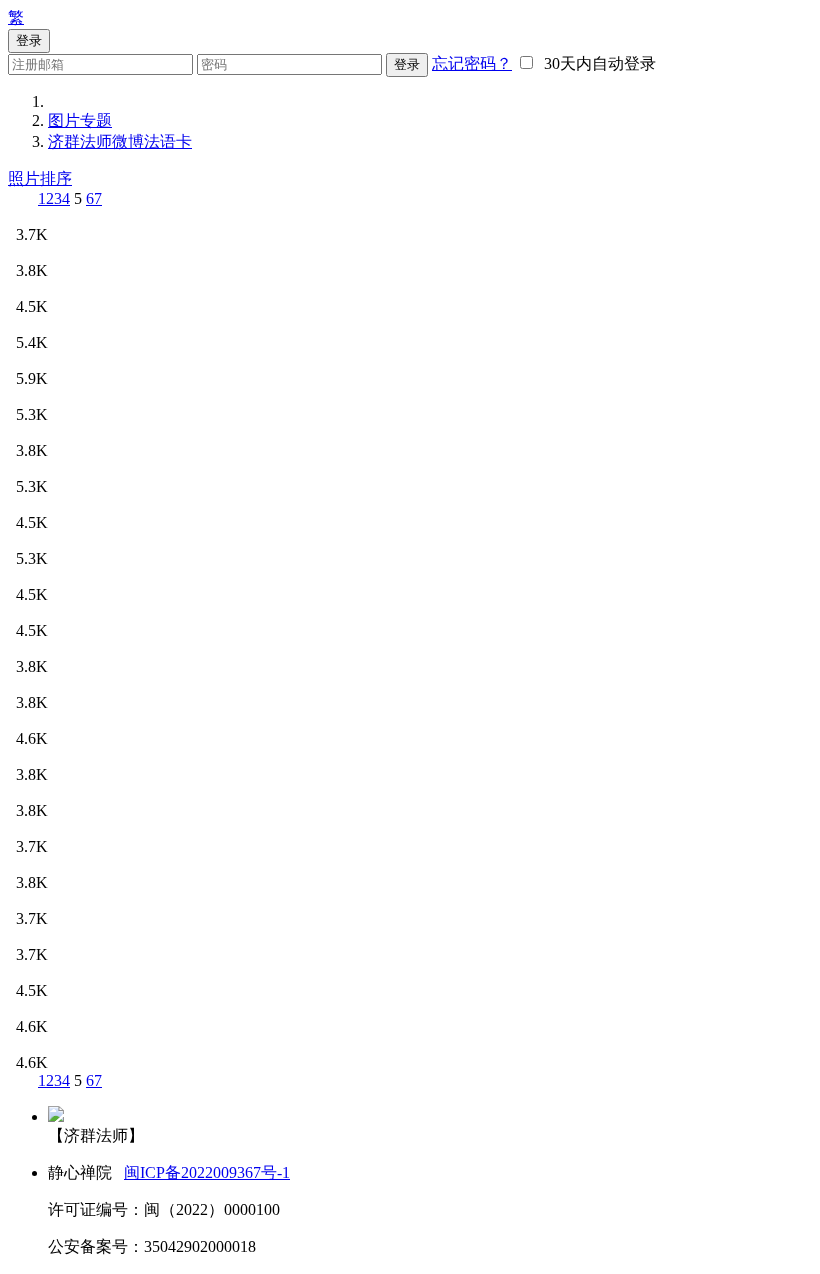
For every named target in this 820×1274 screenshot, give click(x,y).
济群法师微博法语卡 (120, 141)
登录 (407, 64)
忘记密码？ (472, 63)
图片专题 (80, 120)
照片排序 (40, 178)
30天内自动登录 (596, 63)
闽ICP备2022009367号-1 (207, 1172)
